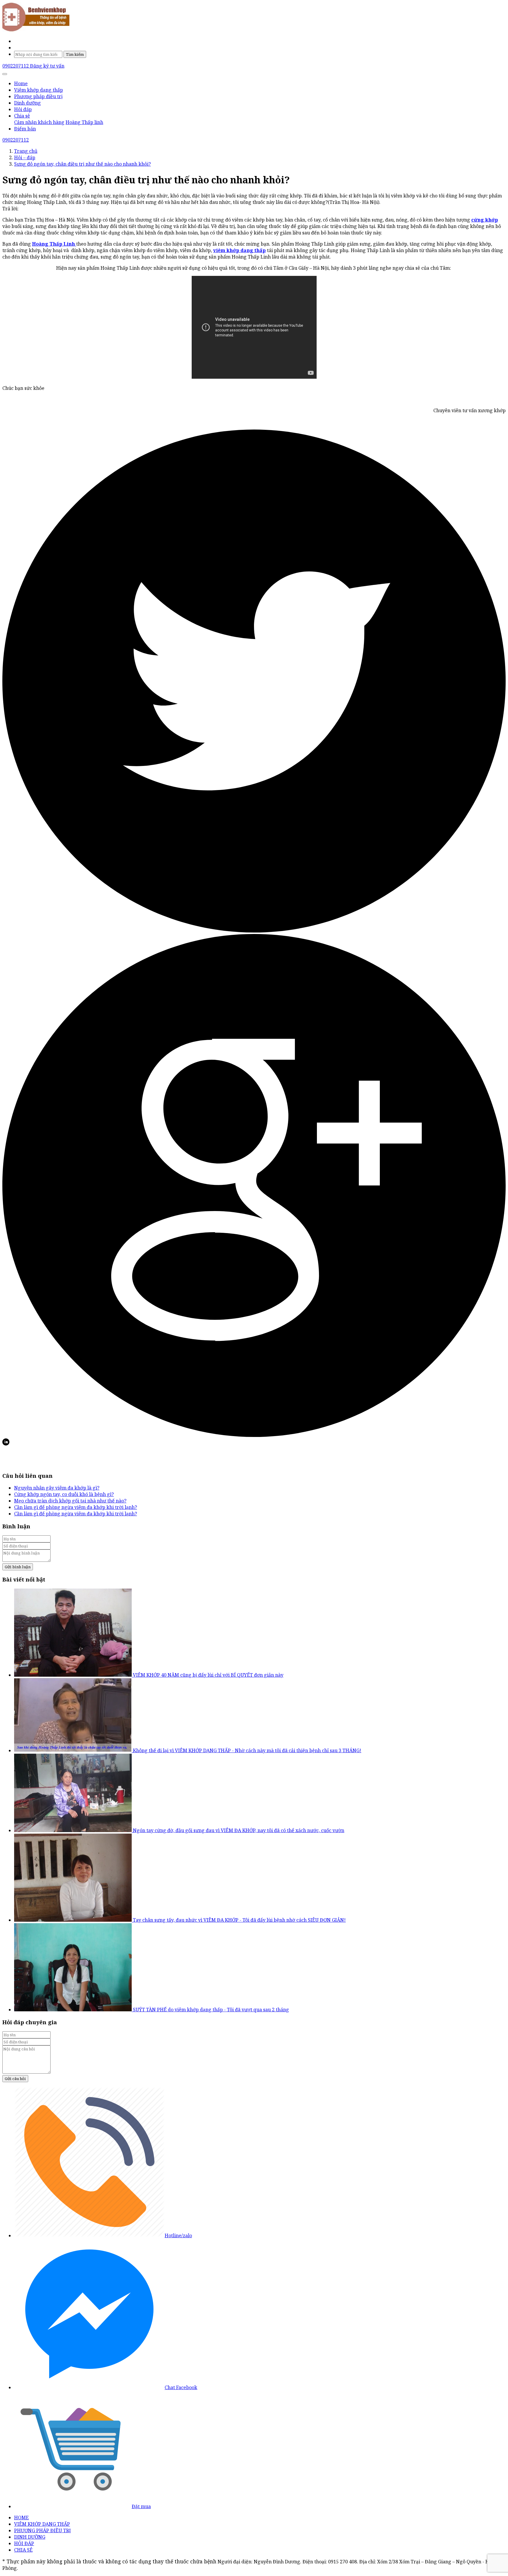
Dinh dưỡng (27, 103)
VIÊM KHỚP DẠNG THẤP (42, 2524)
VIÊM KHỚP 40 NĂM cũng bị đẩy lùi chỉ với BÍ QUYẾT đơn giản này (208, 1675)
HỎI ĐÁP (24, 2543)
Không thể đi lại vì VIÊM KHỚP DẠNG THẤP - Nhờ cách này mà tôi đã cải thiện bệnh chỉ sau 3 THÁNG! (247, 1750)
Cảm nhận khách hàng (39, 122)
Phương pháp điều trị (38, 96)
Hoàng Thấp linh (84, 122)
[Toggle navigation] (5, 74)
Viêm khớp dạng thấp (39, 90)
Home (21, 83)
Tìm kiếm (75, 54)
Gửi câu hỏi (15, 2079)
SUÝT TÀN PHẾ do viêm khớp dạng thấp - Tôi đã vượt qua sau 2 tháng (211, 2010)
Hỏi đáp (23, 109)
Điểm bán (25, 129)
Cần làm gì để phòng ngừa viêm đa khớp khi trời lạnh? (76, 1507)
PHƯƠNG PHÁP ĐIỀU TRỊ (42, 2530)
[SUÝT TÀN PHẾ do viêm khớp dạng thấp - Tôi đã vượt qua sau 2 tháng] (73, 2010)
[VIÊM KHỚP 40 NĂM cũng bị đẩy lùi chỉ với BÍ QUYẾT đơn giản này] (73, 1675)
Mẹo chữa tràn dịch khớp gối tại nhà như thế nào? (70, 1501)
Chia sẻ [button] (22, 116)
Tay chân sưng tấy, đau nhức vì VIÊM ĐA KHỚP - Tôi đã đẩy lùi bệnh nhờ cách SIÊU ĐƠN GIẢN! (239, 1920)
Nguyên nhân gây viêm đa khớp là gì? (57, 1488)
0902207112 (16, 66)
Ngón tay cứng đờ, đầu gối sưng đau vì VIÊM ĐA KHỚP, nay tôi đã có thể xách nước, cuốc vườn (239, 1830)
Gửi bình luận (18, 1567)
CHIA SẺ (23, 2550)
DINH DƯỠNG (30, 2537)
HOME (21, 2518)
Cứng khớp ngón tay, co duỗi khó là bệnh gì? (64, 1494)
